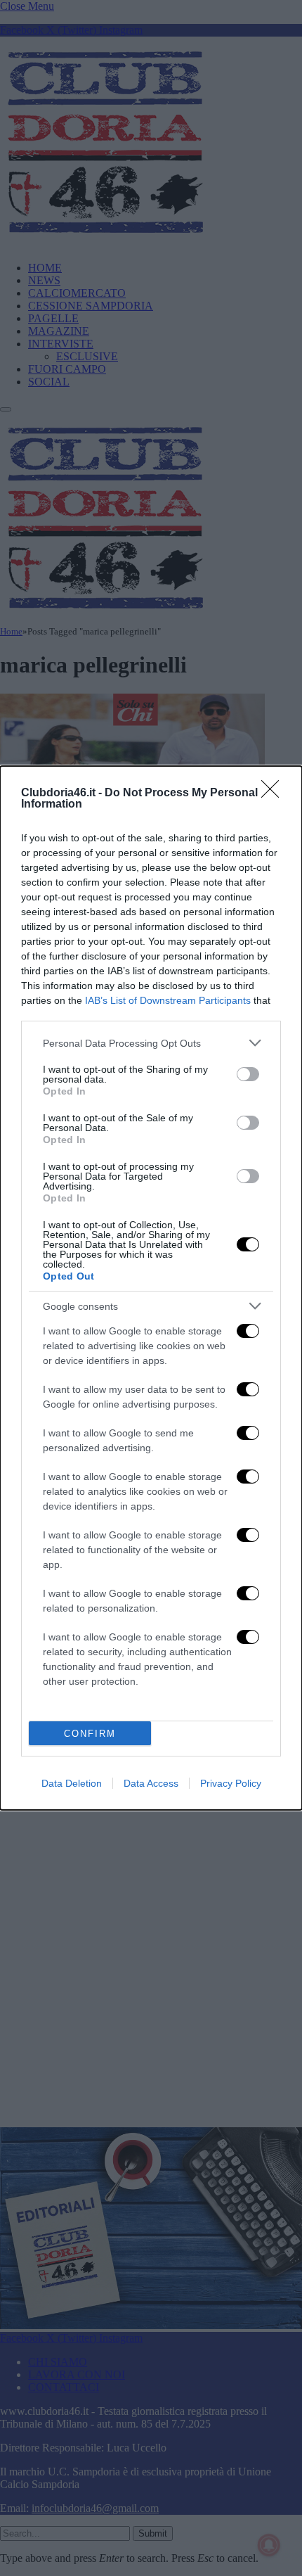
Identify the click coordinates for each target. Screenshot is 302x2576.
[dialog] (151, 1288)
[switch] (248, 1074)
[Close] (275, 793)
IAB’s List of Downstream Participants (168, 1000)
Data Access (151, 1783)
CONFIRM (90, 1734)
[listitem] (151, 1043)
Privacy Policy (231, 1783)
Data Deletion (72, 1783)
